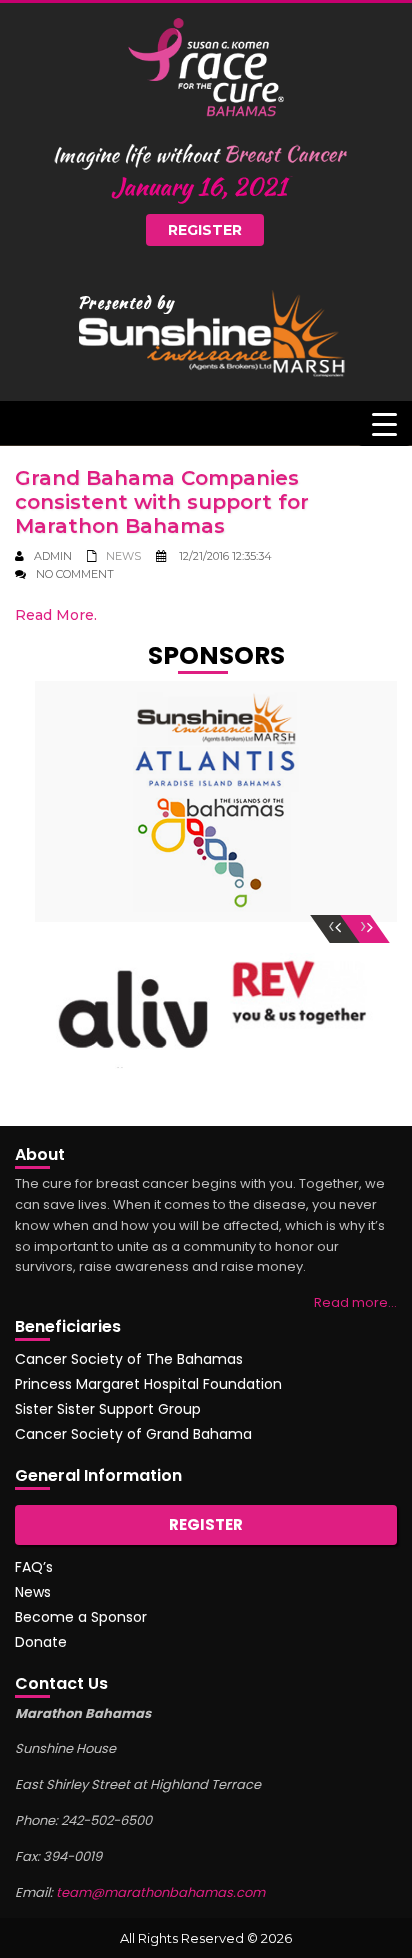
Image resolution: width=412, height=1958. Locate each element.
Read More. (56, 615)
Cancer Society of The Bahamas (129, 1359)
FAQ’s (34, 1567)
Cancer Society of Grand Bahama (133, 1434)
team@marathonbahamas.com (160, 1892)
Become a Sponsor (81, 1617)
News (123, 556)
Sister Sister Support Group (108, 1409)
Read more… (355, 1302)
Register (205, 230)
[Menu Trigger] (384, 423)
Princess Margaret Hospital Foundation (148, 1384)
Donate (41, 1642)
